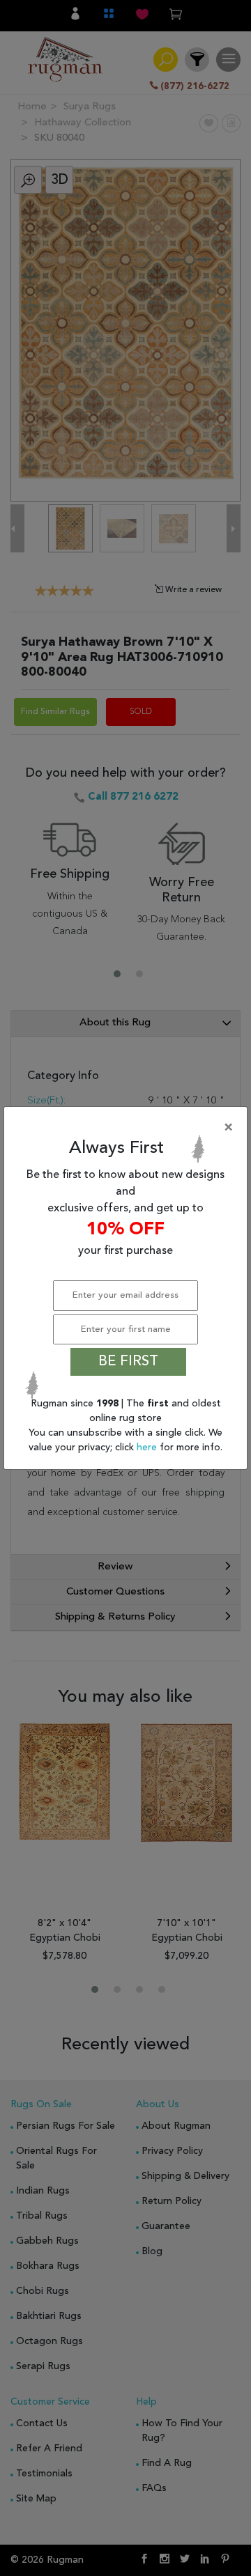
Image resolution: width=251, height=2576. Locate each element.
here (148, 1448)
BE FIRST (128, 1362)
